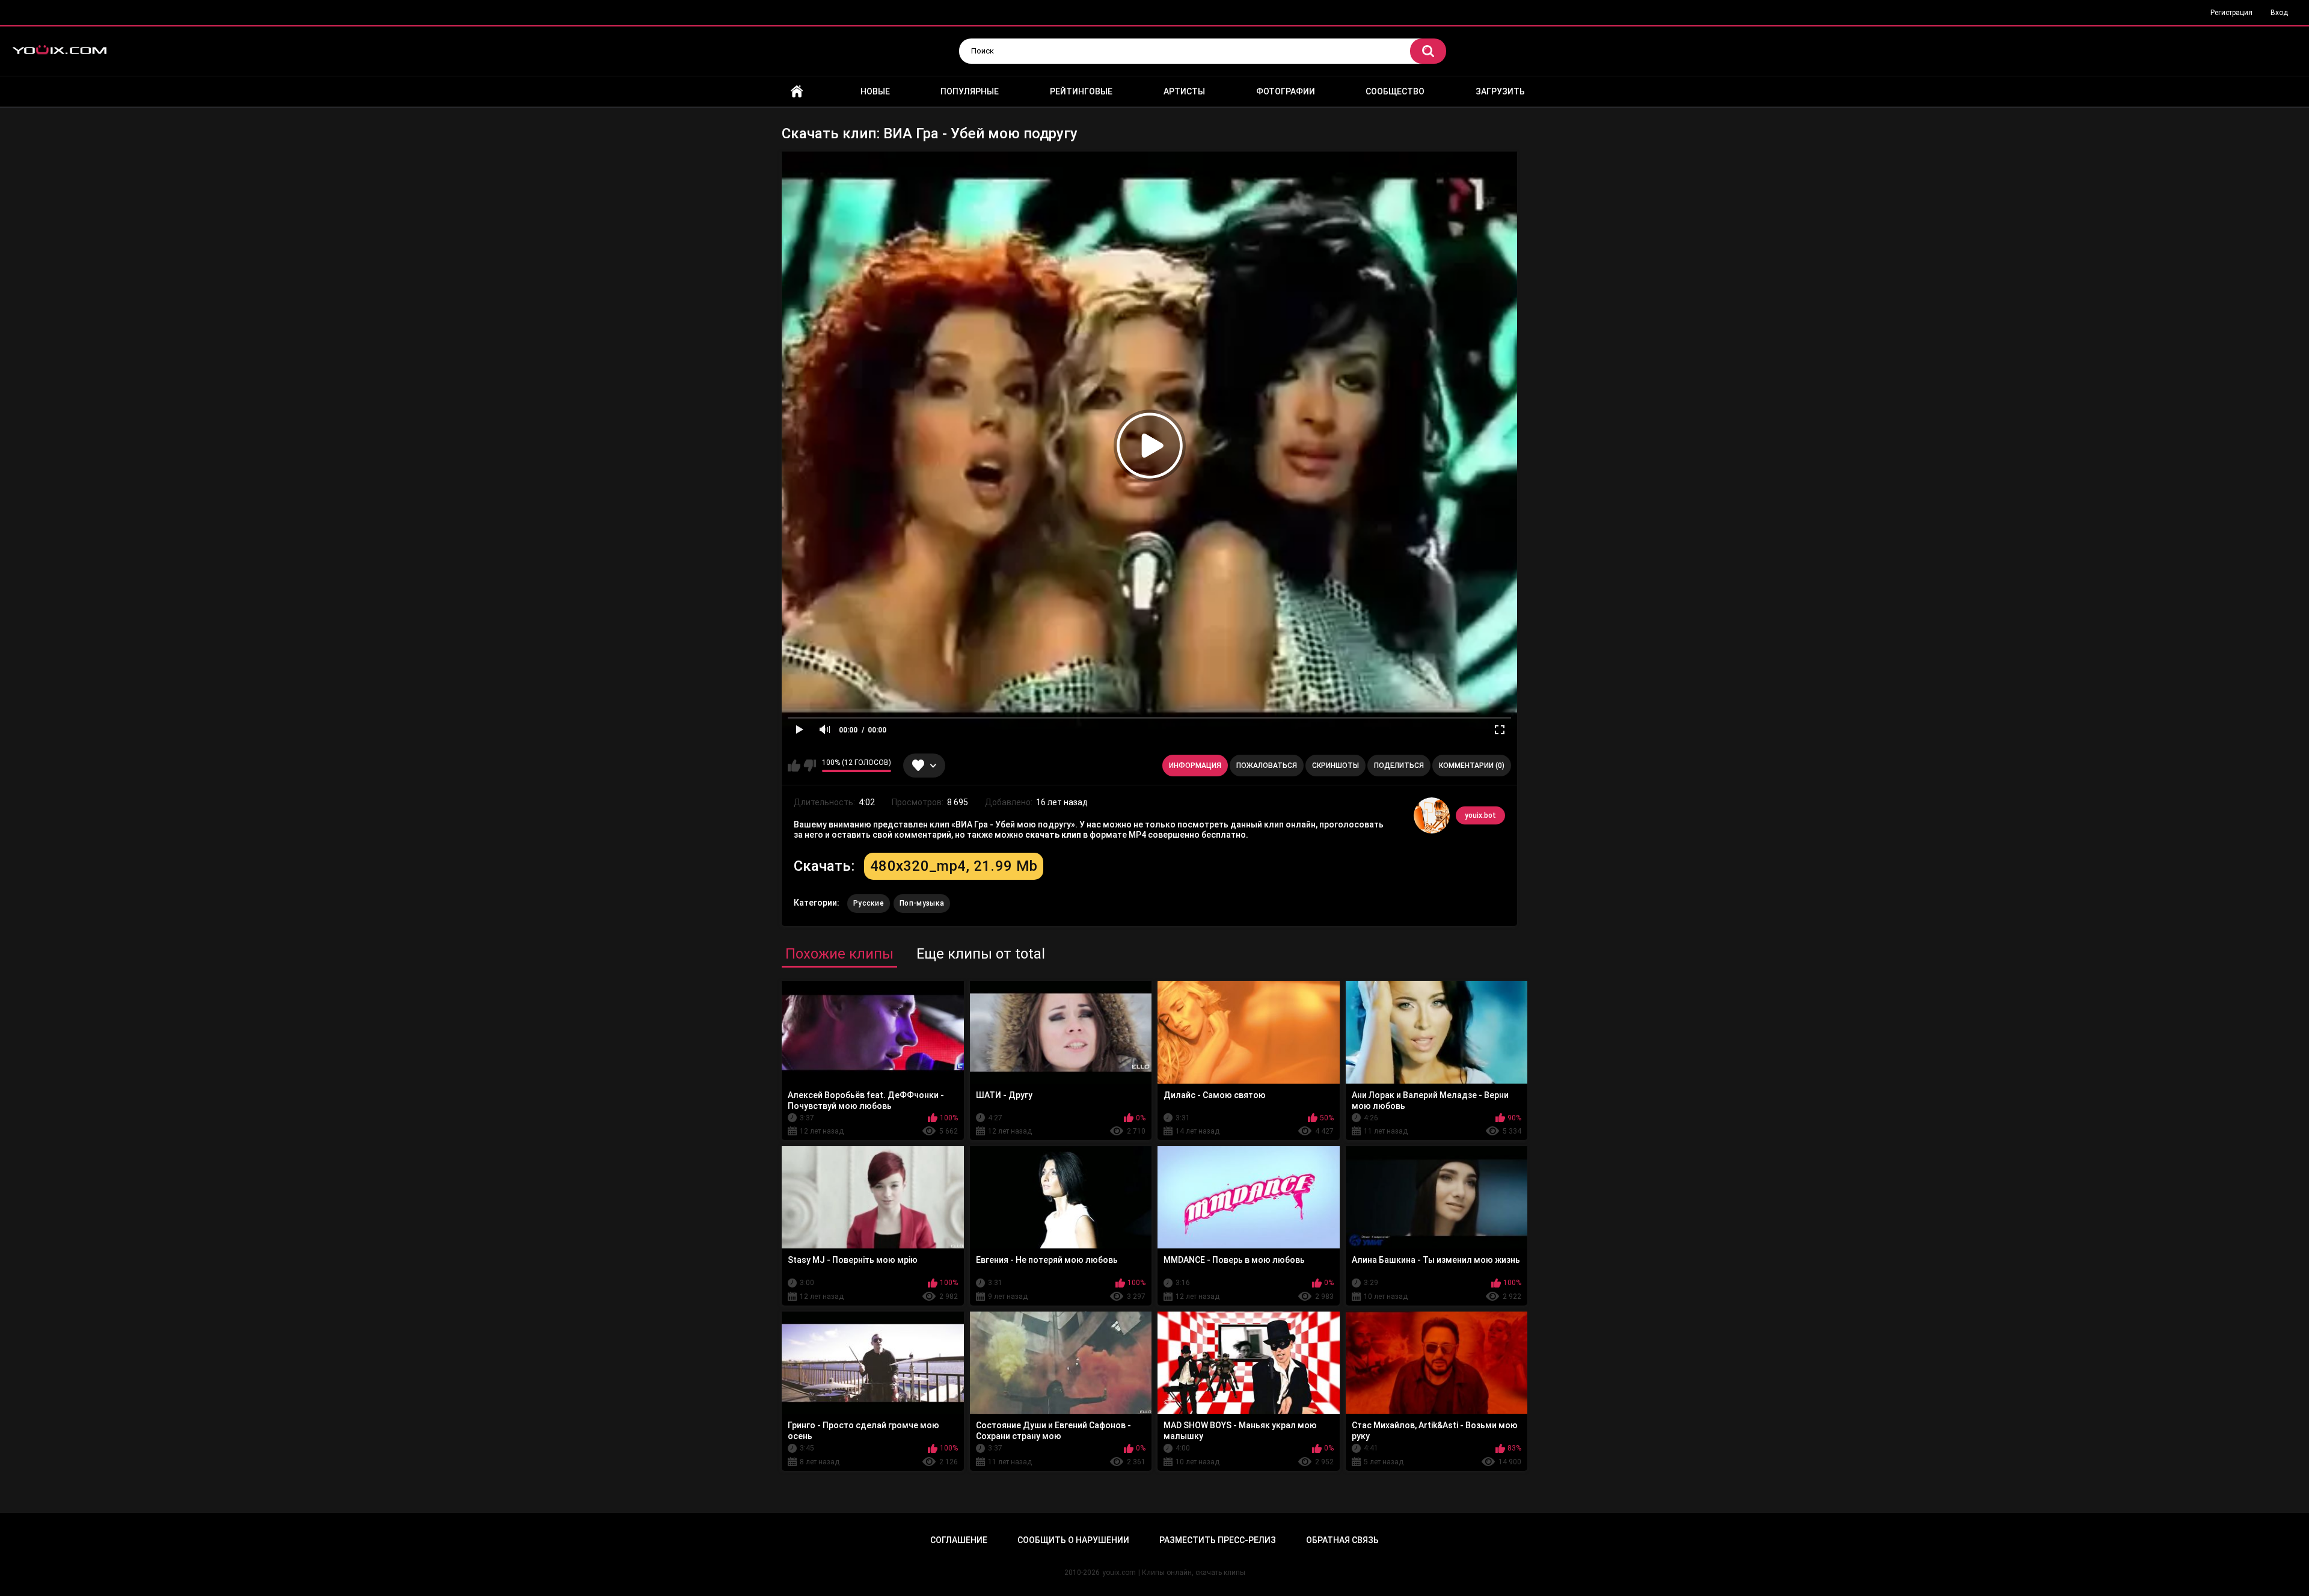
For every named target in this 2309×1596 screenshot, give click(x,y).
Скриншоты (1335, 766)
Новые (875, 91)
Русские (869, 903)
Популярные (970, 91)
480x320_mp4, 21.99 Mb (954, 866)
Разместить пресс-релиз (1218, 1540)
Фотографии (1286, 91)
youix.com (1119, 1573)
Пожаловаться (1267, 766)
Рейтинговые (1081, 91)
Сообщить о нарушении (1073, 1540)
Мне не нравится (810, 766)
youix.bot (1480, 815)
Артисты (1184, 91)
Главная (797, 92)
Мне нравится (794, 766)
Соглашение (959, 1540)
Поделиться (1399, 766)
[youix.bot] (1432, 815)
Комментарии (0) (1472, 766)
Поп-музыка (922, 903)
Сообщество (1395, 91)
